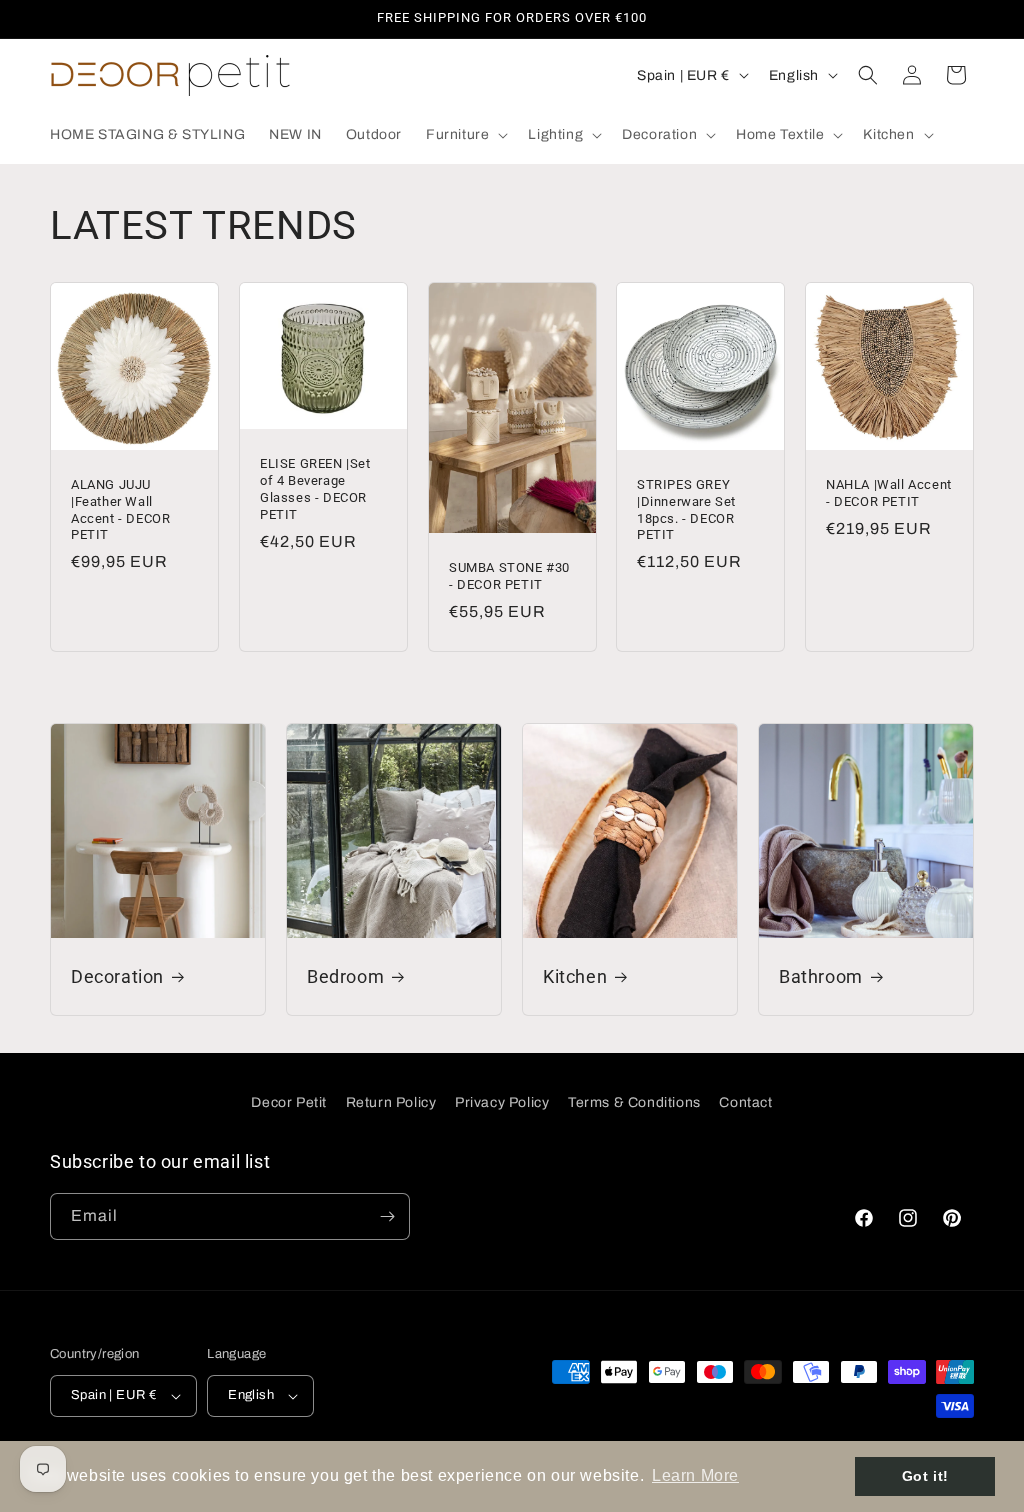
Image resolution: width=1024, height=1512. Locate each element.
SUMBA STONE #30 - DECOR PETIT (509, 576)
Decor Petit (289, 1102)
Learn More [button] (695, 1475)
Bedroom (345, 976)
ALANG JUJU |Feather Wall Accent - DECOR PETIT (120, 509)
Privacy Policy (502, 1102)
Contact (745, 1102)
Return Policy (391, 1102)
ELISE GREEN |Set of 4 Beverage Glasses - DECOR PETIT (315, 489)
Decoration (117, 976)
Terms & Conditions (634, 1102)
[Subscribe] (387, 1216)
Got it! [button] (925, 1476)
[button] (465, 135)
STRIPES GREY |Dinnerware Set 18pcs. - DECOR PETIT (686, 509)
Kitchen (575, 976)
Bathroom (821, 976)
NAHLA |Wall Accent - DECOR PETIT (889, 492)
